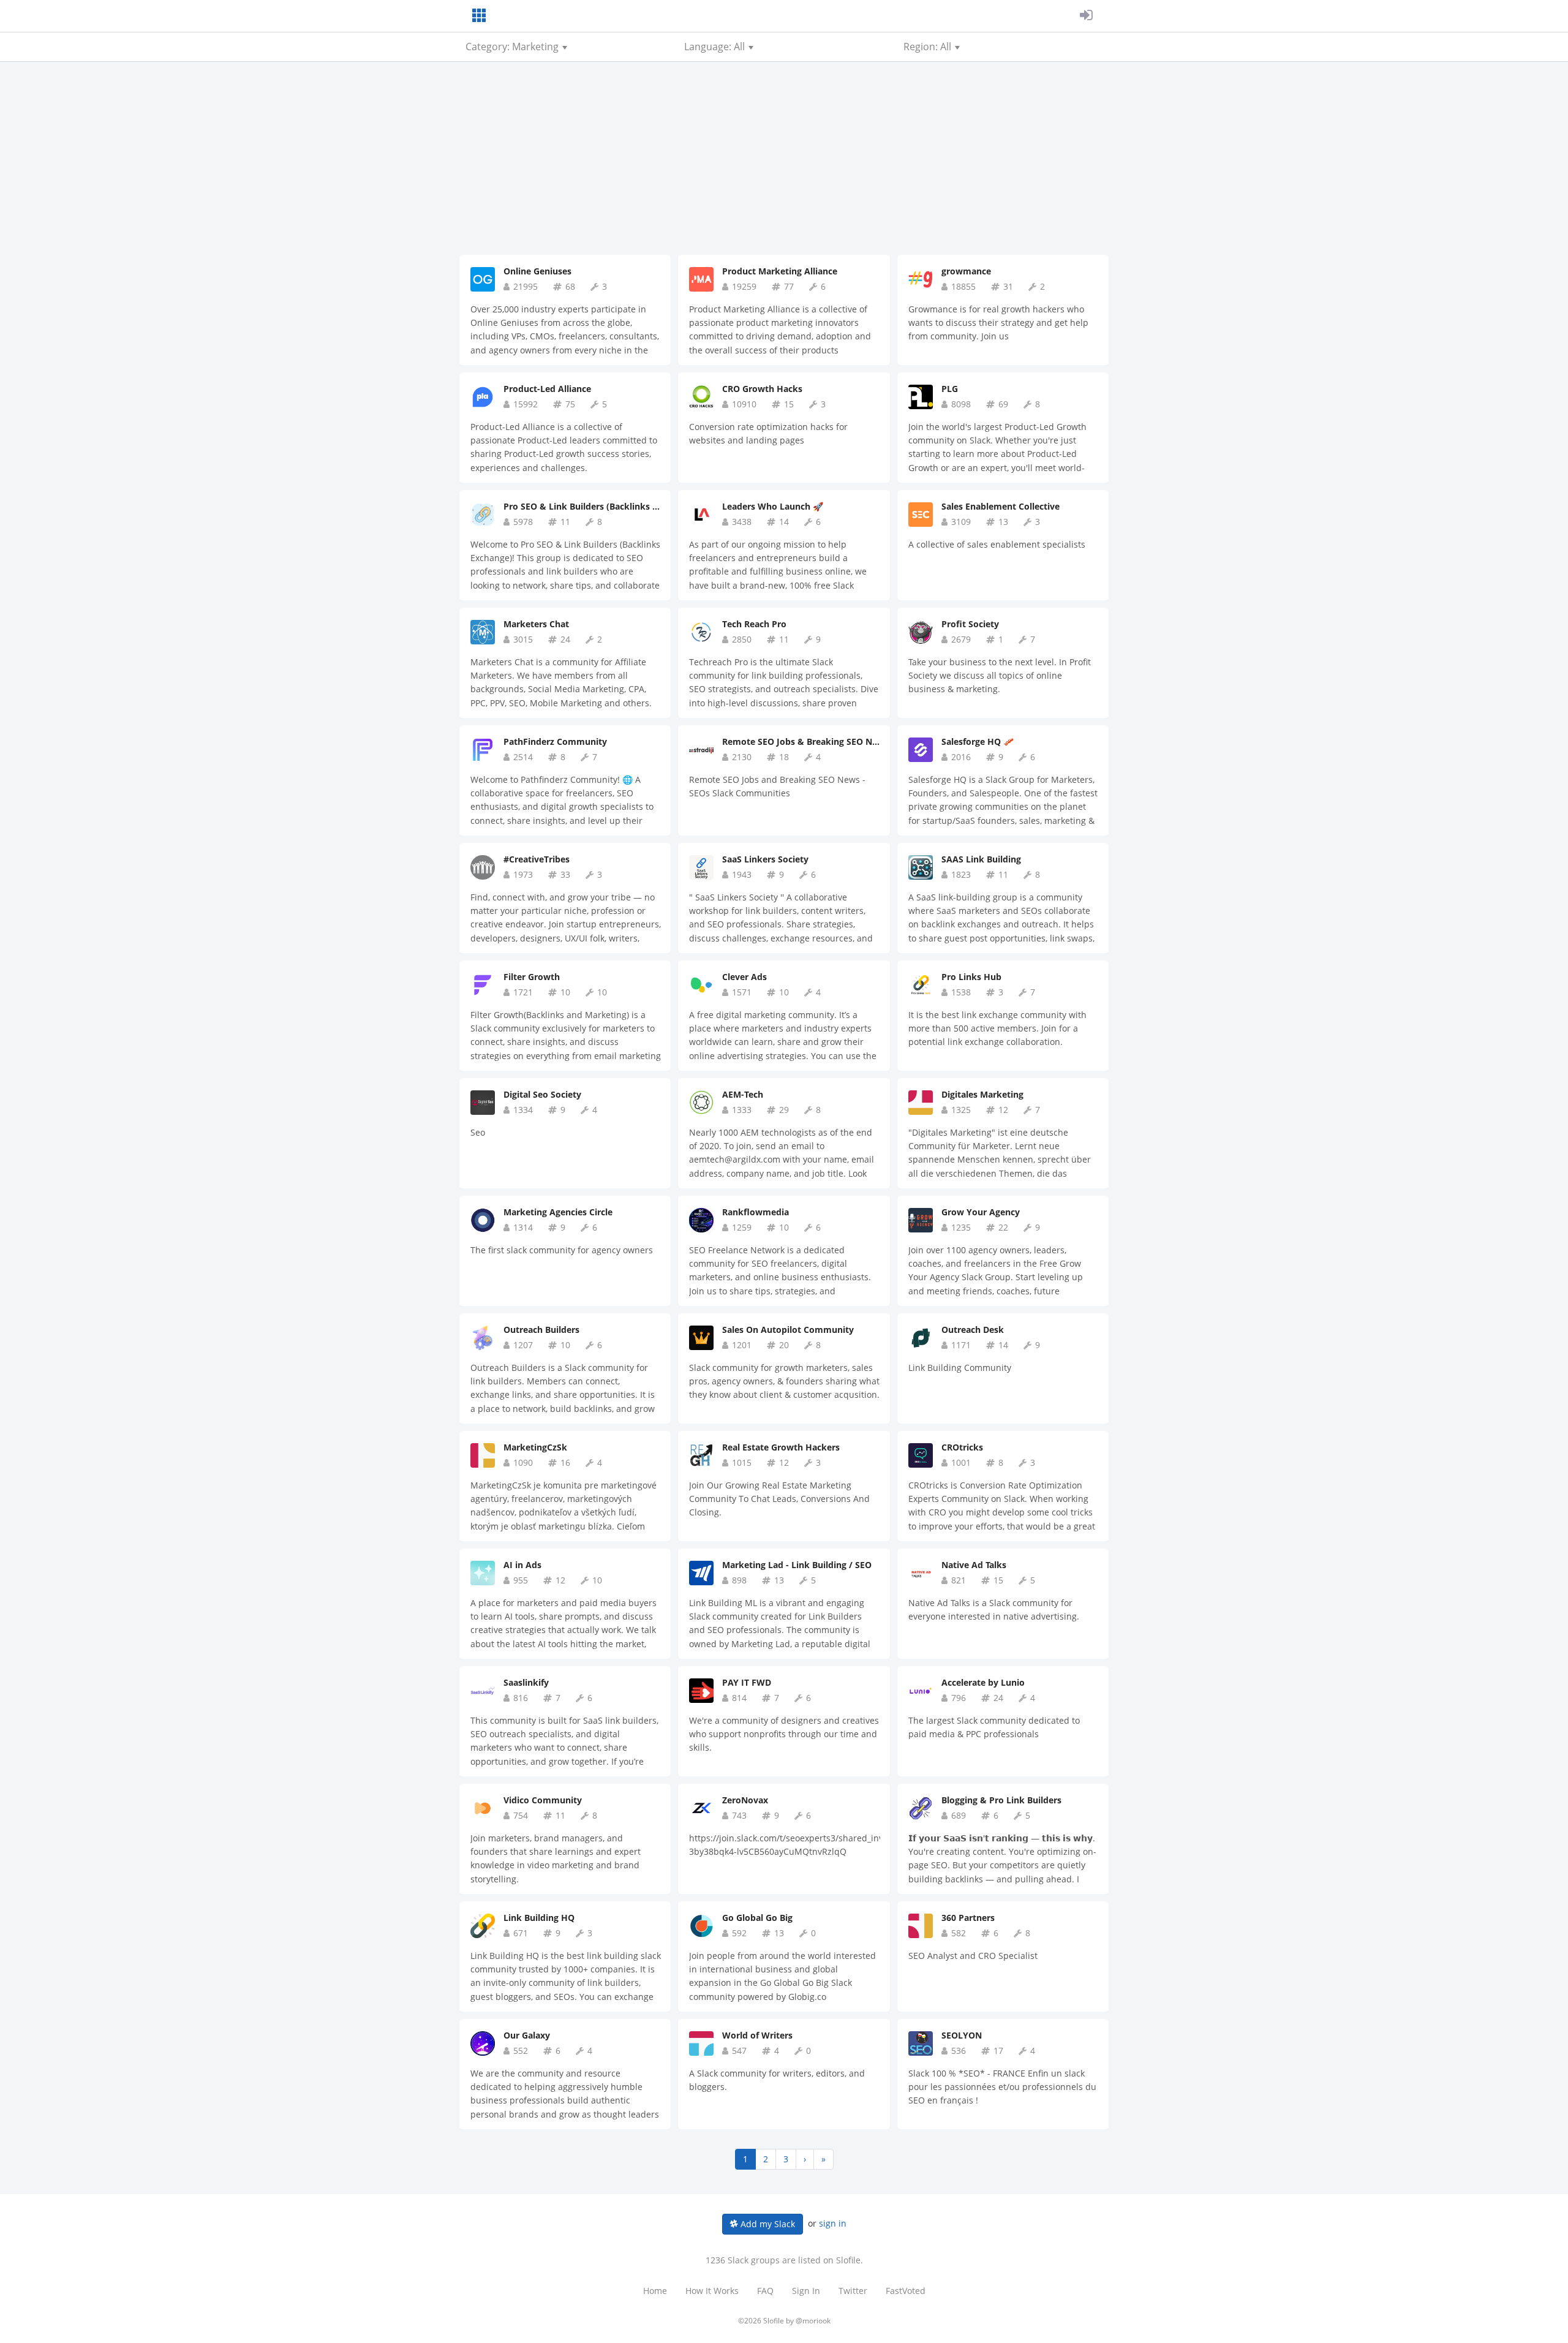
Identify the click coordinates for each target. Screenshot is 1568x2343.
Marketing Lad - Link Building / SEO (797, 1565)
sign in (833, 2223)
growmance (966, 271)
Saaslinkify (526, 1682)
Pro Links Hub (971, 977)
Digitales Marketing (982, 1094)
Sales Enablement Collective (1001, 506)
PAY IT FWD (747, 1682)
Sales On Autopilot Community (788, 1330)
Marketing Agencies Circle (558, 1212)
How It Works (712, 2291)
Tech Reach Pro (754, 624)
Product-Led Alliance (547, 389)
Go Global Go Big (757, 1918)
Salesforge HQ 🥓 (978, 741)
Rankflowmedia (756, 1212)
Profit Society (970, 624)
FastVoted (906, 2291)
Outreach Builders (541, 1330)
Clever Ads (744, 977)
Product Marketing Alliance (780, 271)
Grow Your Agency (981, 1212)
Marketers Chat (536, 624)
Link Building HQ (539, 1918)
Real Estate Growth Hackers (781, 1447)
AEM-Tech (743, 1094)
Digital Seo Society (542, 1094)
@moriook (813, 2321)
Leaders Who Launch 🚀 (773, 506)
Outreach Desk (973, 1330)
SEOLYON (962, 2035)
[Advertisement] (784, 163)
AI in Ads (522, 1565)
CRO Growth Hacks (762, 389)
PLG (950, 389)
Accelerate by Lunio (983, 1682)
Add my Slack (767, 2224)
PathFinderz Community (555, 741)
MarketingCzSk (535, 1447)
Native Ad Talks (974, 1565)
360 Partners (968, 1918)
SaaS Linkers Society (765, 859)
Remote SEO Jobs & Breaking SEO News (805, 741)
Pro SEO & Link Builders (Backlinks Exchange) (599, 506)
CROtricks (962, 1447)
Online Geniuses (537, 271)
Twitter (853, 2291)
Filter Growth (532, 977)
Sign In (806, 2291)
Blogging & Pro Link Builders (1001, 1800)
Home (655, 2291)
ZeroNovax (745, 1800)
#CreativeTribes (537, 859)
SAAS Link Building (981, 859)
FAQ (765, 2291)
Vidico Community (543, 1800)
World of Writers (757, 2035)
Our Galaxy (527, 2035)
